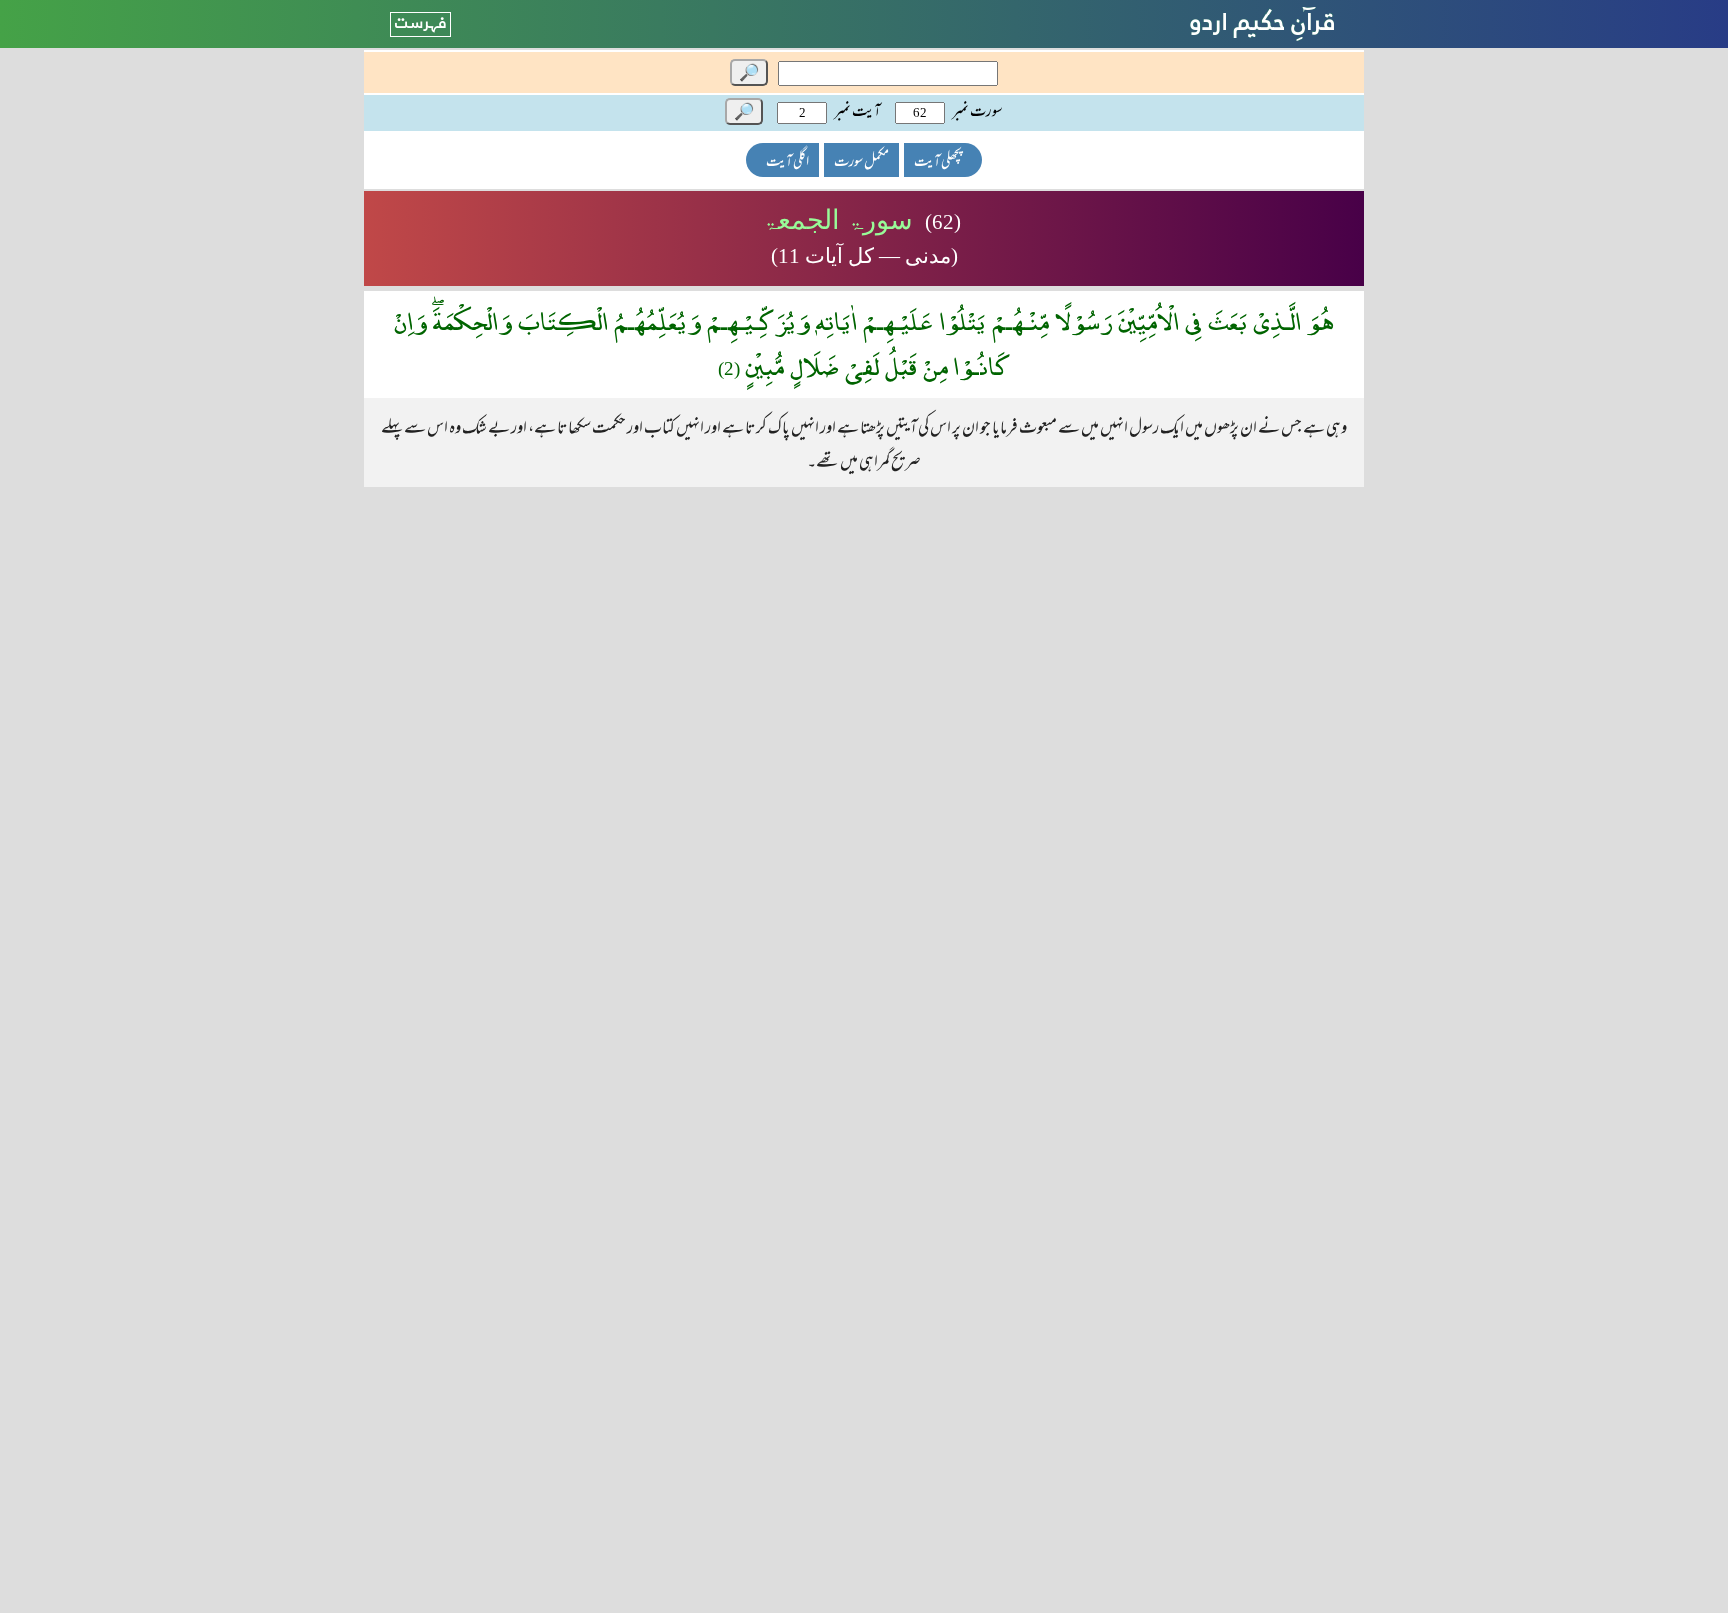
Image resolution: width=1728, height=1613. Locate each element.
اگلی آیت (787, 162)
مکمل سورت (861, 162)
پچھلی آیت (938, 162)
